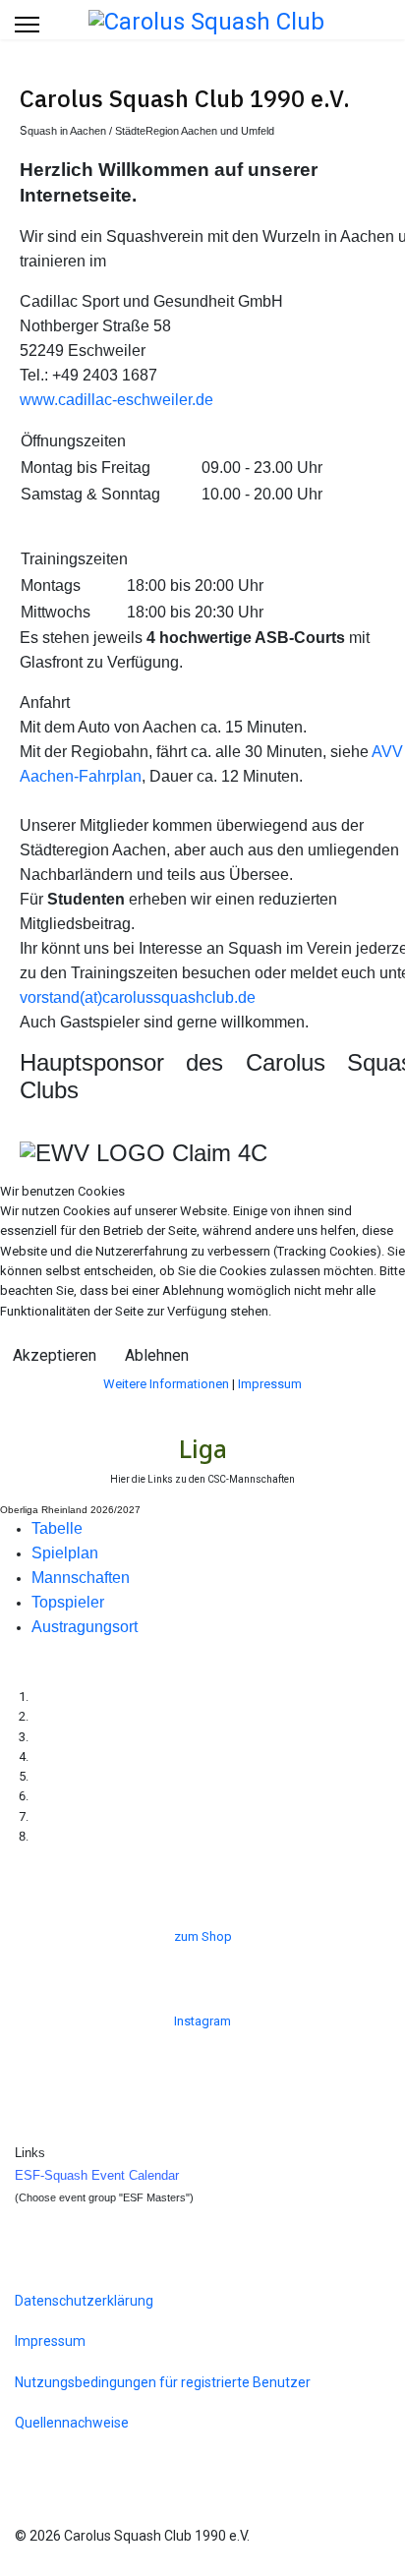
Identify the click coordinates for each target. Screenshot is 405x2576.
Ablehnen (157, 1355)
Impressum (270, 1384)
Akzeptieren (55, 1355)
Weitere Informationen (166, 1384)
